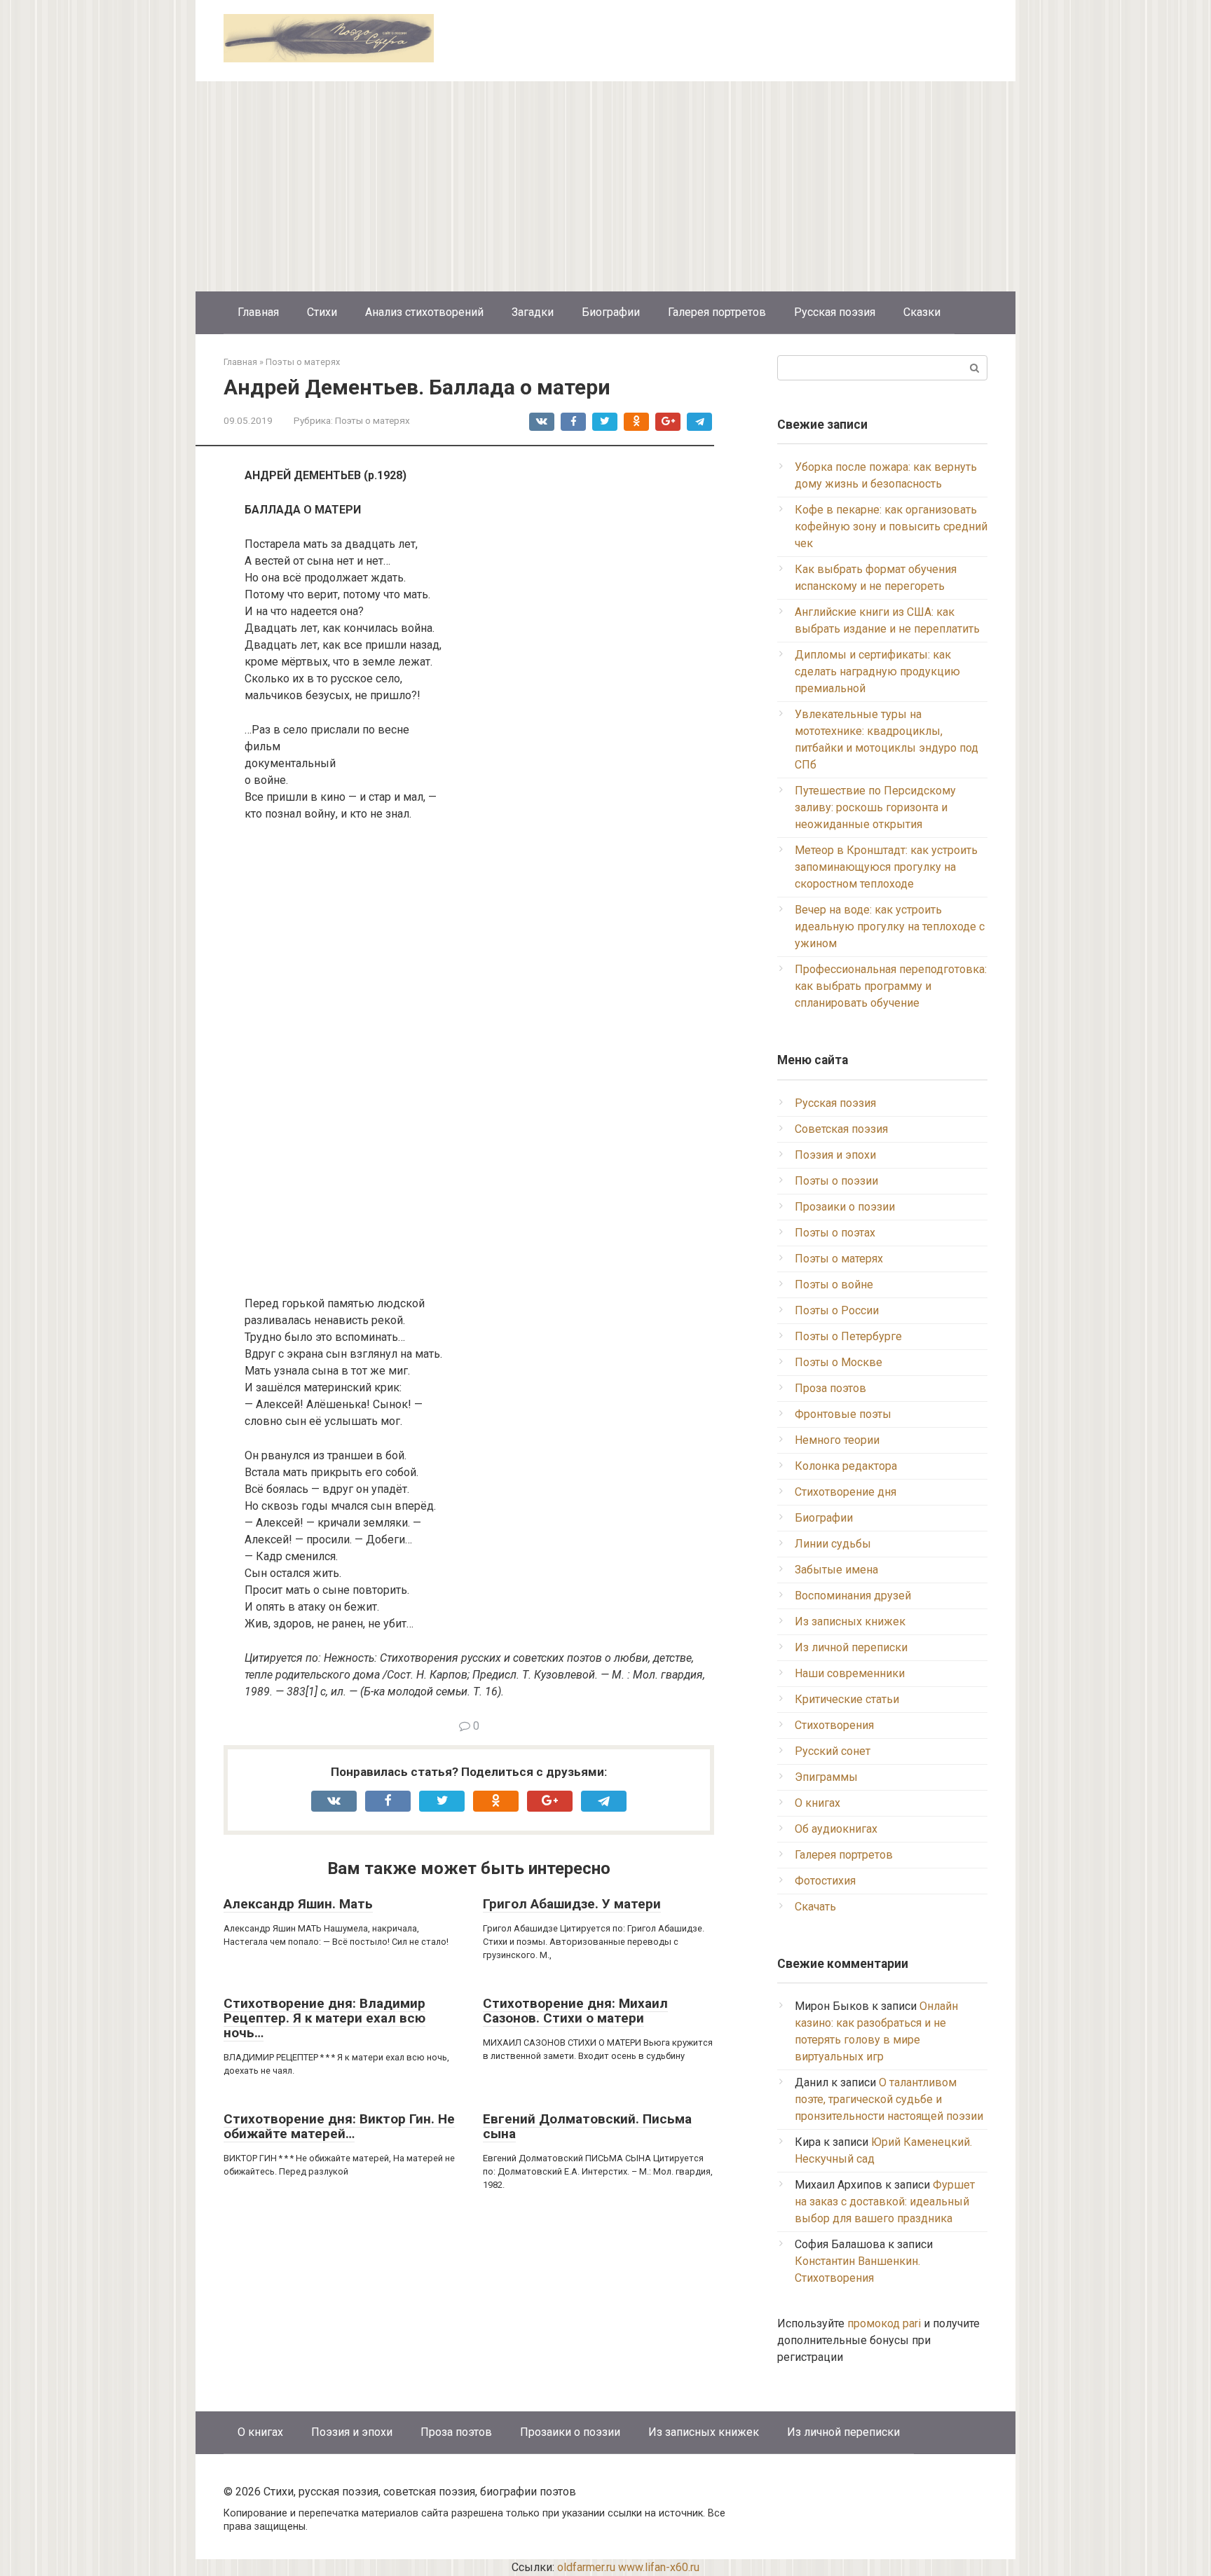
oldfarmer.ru (586, 2567)
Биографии (611, 312)
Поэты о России (837, 1310)
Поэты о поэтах (835, 1233)
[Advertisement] (605, 186)
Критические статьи (847, 1699)
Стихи (322, 312)
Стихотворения (834, 1725)
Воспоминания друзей (853, 1596)
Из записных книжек (850, 1621)
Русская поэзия (835, 312)
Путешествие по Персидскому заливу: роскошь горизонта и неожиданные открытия (875, 807)
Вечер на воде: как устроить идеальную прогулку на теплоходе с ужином (890, 927)
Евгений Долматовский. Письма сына (587, 2126)
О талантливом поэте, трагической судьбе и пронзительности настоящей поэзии (889, 2099)
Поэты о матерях (372, 420)
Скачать (815, 1907)
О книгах (817, 1803)
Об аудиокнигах (836, 1829)
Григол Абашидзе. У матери (572, 1904)
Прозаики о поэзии (845, 1207)
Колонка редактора (846, 1466)
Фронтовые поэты (843, 1414)
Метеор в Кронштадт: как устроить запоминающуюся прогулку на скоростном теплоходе (886, 867)
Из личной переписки (851, 1647)
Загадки (533, 312)
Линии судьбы (833, 1544)
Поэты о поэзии (836, 1181)
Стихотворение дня (846, 1492)
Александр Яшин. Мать (298, 1904)
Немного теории (837, 1440)
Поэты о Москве (839, 1362)
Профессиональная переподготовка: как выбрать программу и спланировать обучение (891, 986)
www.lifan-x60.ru (659, 2567)
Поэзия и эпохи (835, 1155)
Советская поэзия (841, 1129)
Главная (258, 312)
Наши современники (850, 1673)
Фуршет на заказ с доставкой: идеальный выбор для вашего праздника (885, 2202)
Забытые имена (836, 1570)
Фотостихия (825, 1881)
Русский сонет (833, 1751)
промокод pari (884, 2323)
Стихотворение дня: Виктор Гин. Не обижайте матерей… (339, 2126)
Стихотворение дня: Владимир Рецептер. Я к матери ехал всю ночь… (324, 2018)
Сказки (922, 312)
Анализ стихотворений (424, 312)
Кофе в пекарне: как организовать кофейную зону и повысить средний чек (891, 526)
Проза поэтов (830, 1388)
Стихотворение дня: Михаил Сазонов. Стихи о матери (575, 2011)
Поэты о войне (834, 1284)
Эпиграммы (826, 1777)
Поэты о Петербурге (848, 1336)
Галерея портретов (717, 312)
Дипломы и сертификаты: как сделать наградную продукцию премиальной (877, 671)
